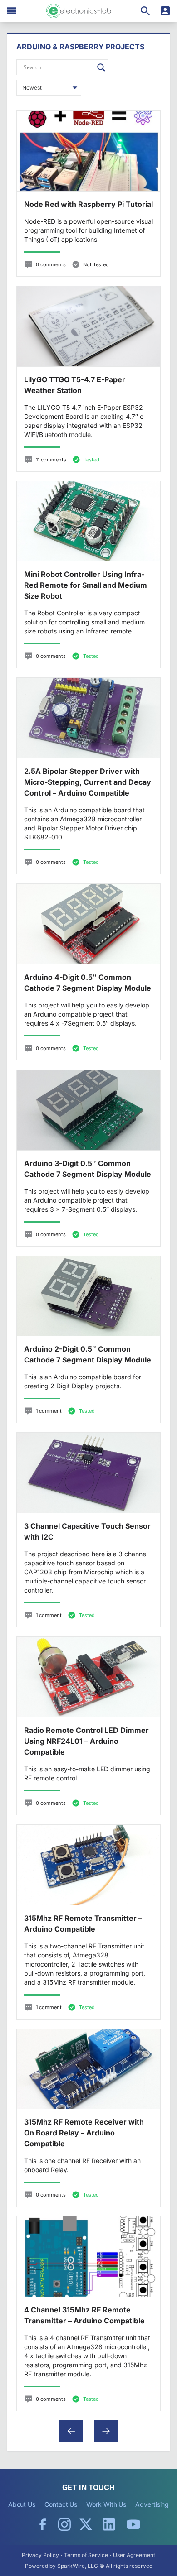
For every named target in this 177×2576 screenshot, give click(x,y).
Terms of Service (86, 2555)
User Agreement (134, 2555)
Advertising (152, 2504)
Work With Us (106, 2504)
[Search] (145, 11)
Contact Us (61, 2504)
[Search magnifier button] (101, 67)
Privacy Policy (40, 2555)
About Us (22, 2504)
